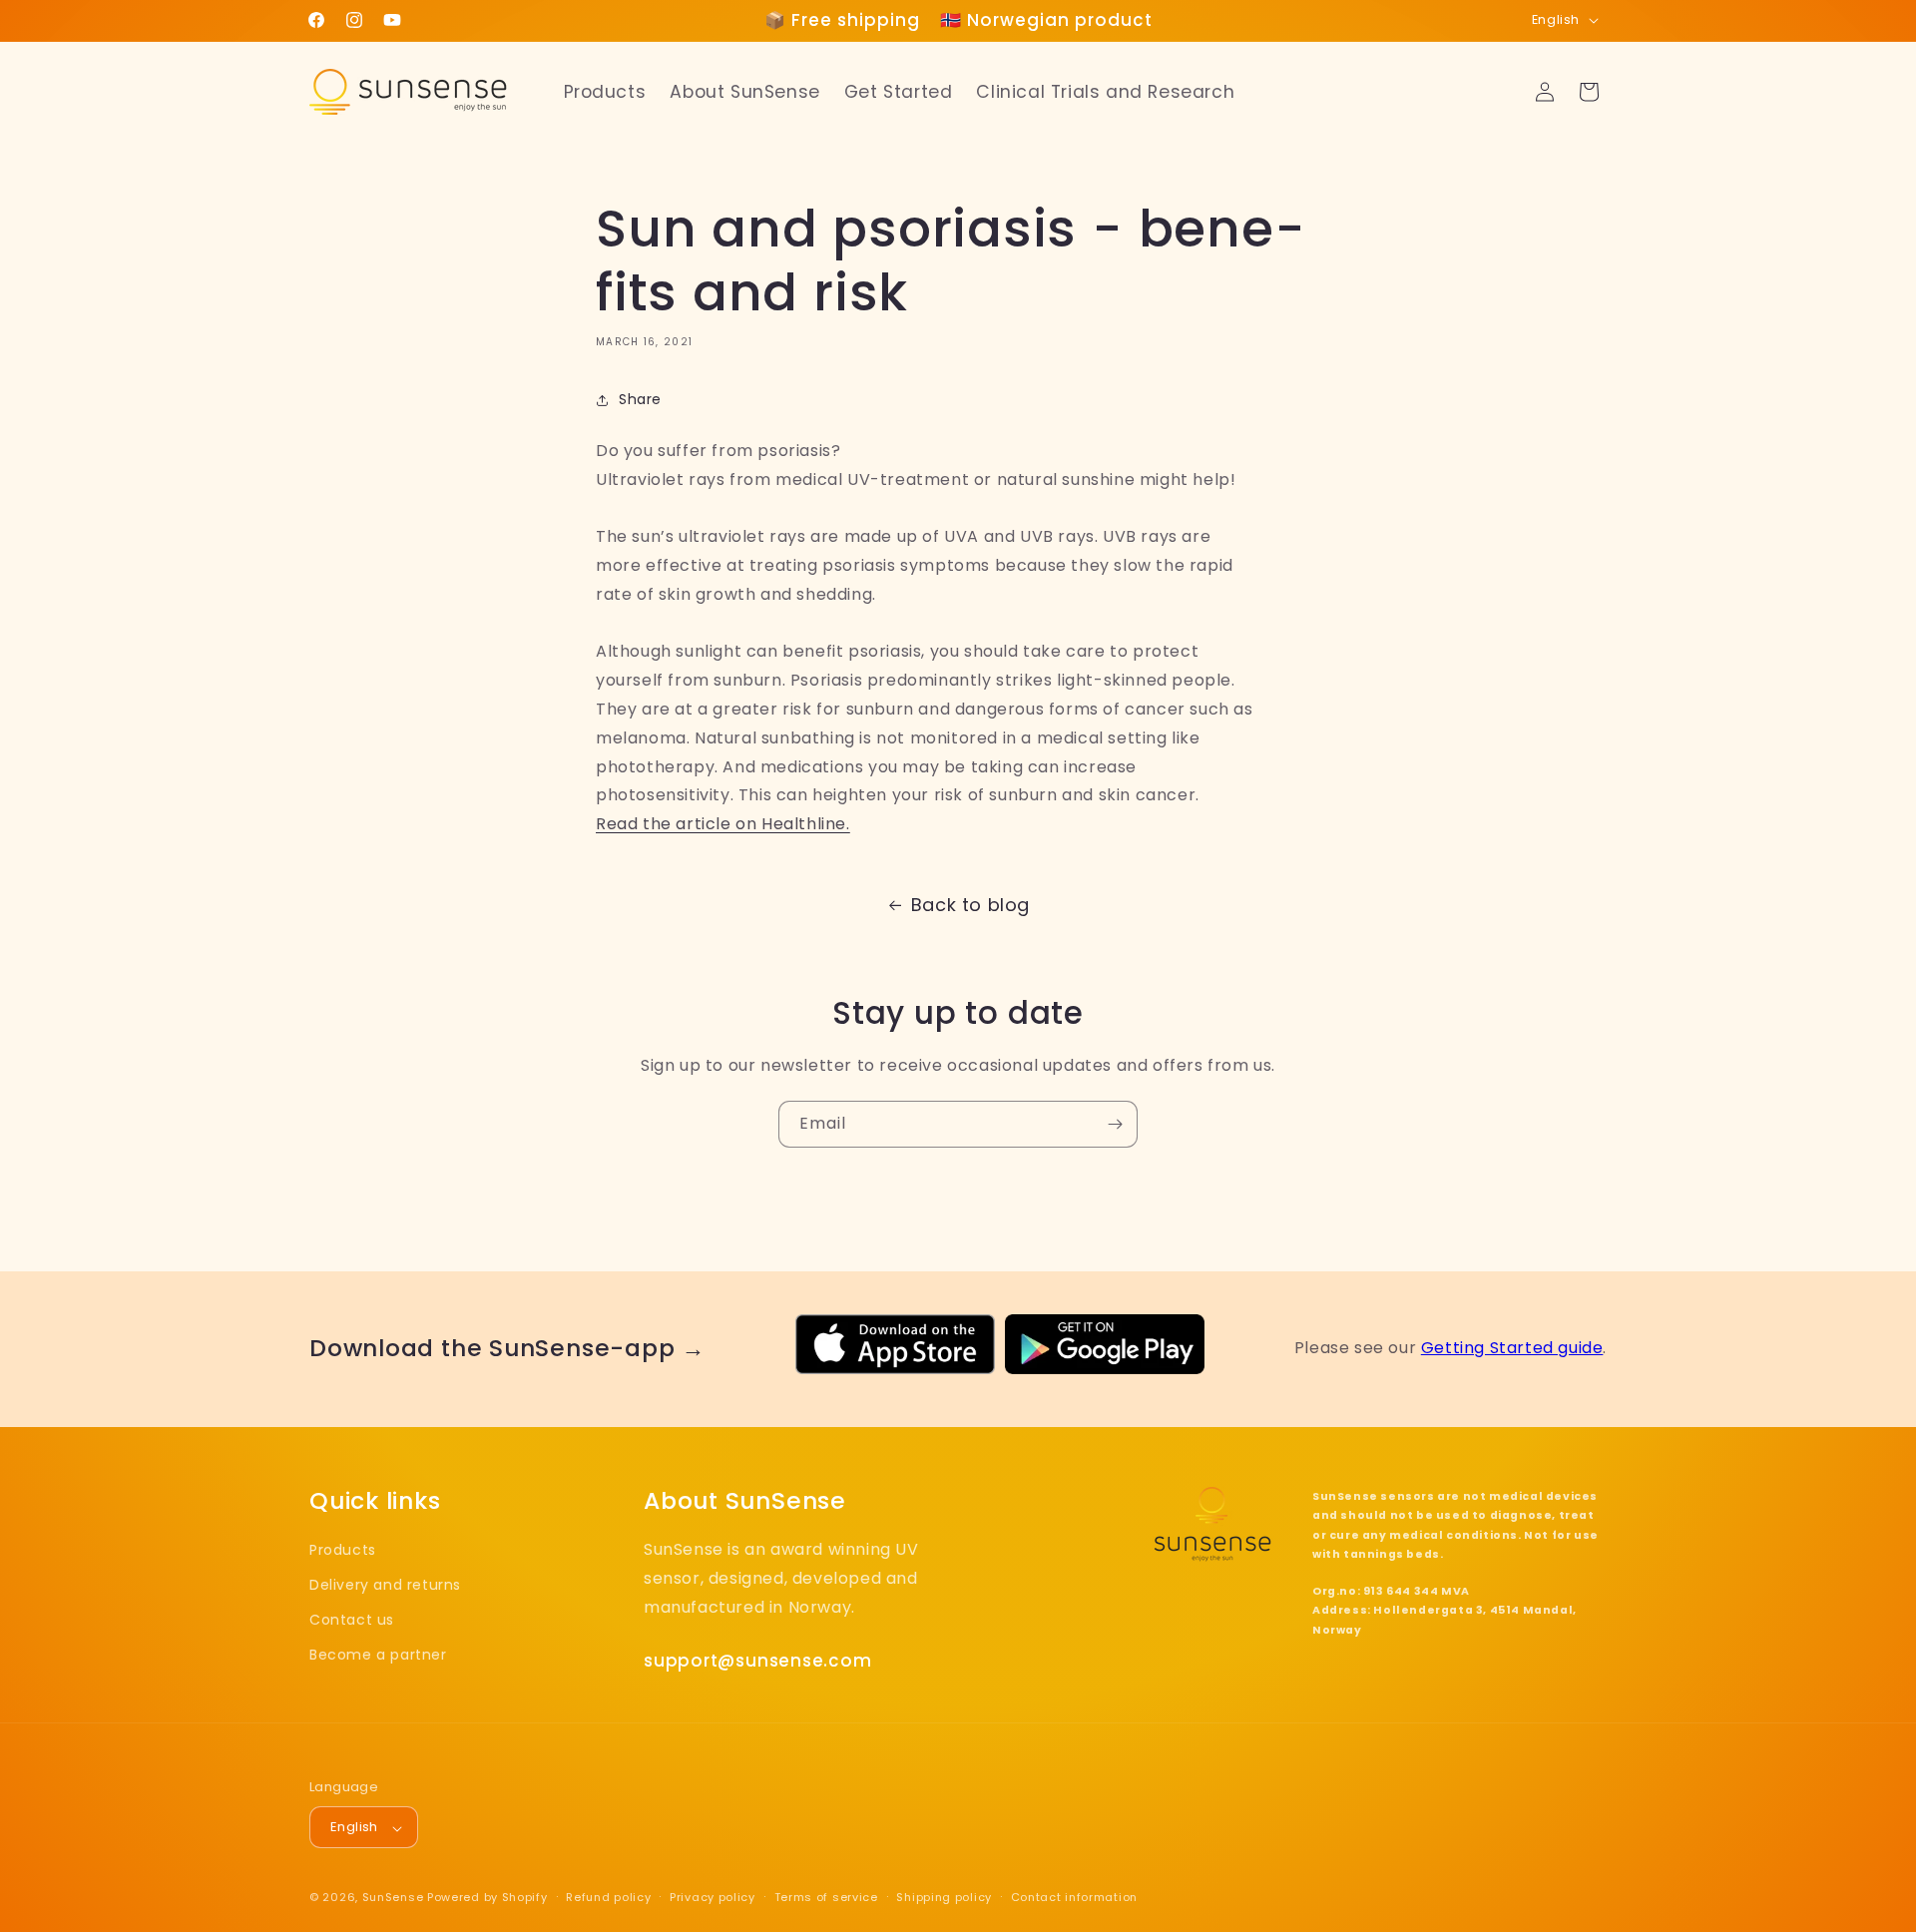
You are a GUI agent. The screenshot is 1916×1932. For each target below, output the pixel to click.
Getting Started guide (1512, 1348)
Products (343, 1549)
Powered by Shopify (487, 1898)
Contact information (1074, 1897)
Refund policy (608, 1897)
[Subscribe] (1115, 1124)
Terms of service (826, 1897)
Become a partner (378, 1655)
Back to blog (970, 905)
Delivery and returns (385, 1585)
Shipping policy (944, 1897)
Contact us (352, 1620)
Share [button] (640, 399)
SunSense (393, 1898)
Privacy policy (713, 1897)
